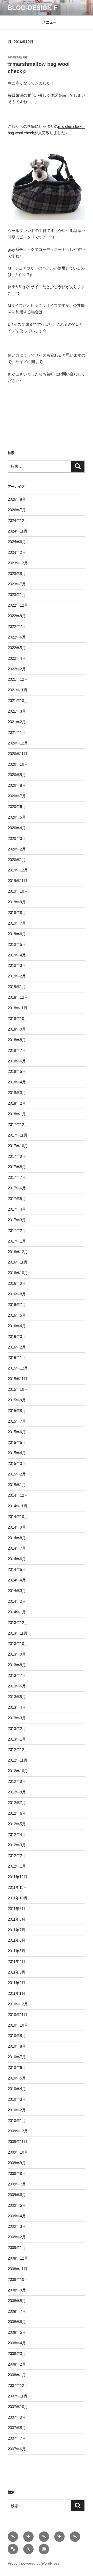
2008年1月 (17, 2375)
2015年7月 (17, 1421)
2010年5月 (17, 2078)
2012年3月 (17, 1845)
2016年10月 (18, 1273)
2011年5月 (17, 1951)
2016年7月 (17, 1305)
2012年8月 (17, 1792)
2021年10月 (18, 701)
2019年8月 (17, 913)
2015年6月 (17, 1432)
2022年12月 (18, 605)
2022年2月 (17, 669)
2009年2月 (17, 2237)
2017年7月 (17, 1177)
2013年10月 (18, 1644)
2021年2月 (17, 722)
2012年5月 (17, 1824)
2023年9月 (17, 574)
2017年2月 (17, 1230)
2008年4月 (17, 2343)
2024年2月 (17, 552)
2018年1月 (17, 1114)
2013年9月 (17, 1654)
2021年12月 (18, 679)
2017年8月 (17, 1167)
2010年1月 (17, 2121)
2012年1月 (17, 1866)
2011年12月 (18, 1877)
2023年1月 (17, 595)
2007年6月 (17, 2449)
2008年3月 (17, 2354)
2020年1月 (17, 860)
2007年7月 (17, 2438)
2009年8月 (17, 2173)
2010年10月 (18, 2025)
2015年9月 (17, 1400)
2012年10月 (18, 1771)
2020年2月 (17, 849)
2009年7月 (17, 2184)
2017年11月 (18, 1135)
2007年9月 (17, 2417)
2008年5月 (17, 2332)
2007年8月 (17, 2428)
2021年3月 (17, 711)
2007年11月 (18, 2396)
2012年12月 (18, 1750)
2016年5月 (17, 1315)
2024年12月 (18, 520)
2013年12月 (18, 1623)
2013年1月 (17, 1739)
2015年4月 (17, 1453)
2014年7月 (17, 1548)
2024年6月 (17, 542)
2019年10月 (18, 891)
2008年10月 (18, 2279)
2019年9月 (17, 902)
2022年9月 (17, 616)
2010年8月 (17, 2046)
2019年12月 (18, 870)
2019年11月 (18, 881)
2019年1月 (17, 987)
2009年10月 (18, 2152)
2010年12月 (18, 2004)
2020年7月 (17, 796)
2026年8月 (17, 499)
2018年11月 (18, 1008)
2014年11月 (18, 1506)
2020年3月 (17, 838)
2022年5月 (17, 648)
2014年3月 (17, 1591)
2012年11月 (18, 1760)
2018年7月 (17, 1050)
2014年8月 (17, 1538)
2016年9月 (17, 1283)
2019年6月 (17, 934)
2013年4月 (17, 1707)
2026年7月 (17, 510)
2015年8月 (17, 1411)
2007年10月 (18, 2407)
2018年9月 (17, 1029)
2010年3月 (17, 2099)
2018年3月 (17, 1093)
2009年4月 (17, 2216)
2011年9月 (17, 1909)
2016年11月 (18, 1262)
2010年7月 (17, 2057)
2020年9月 (17, 775)
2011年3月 (17, 1972)
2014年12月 (18, 1495)
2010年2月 (17, 2110)
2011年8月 (17, 1919)
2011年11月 (17, 1887)
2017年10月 (18, 1146)
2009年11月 (18, 2142)
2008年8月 (17, 2301)
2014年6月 (17, 1559)
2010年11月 (18, 2015)
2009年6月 (17, 2195)
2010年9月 (17, 2036)
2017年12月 (18, 1124)
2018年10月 (18, 1019)
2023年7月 (17, 584)
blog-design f (33, 8)
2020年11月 (18, 754)
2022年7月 (17, 626)
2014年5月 (17, 1569)
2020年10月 (18, 764)
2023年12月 (18, 563)
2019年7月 (17, 923)
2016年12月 (18, 1252)
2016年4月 (17, 1326)
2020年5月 (17, 817)
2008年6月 (17, 2322)
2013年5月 (17, 1697)
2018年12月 (18, 997)
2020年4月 (17, 828)
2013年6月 (17, 1686)
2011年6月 (17, 1940)
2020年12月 (18, 743)
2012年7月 (17, 1803)
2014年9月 (17, 1527)
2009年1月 (17, 2248)
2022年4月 (17, 658)
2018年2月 (17, 1103)
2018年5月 (17, 1071)
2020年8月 (17, 785)
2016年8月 (17, 1294)
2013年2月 (17, 1729)
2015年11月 (18, 1379)
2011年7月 (17, 1930)
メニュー (49, 22)
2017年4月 (17, 1209)
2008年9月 (17, 2290)
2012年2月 (17, 1855)
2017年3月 (17, 1220)
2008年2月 (17, 2364)
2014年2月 (17, 1601)
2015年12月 (18, 1368)
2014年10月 (18, 1517)
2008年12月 (18, 2258)
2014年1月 (17, 1612)
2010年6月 (17, 2067)
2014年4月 (17, 1580)
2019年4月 (17, 955)
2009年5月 (17, 2205)
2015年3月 (17, 1463)
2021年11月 (18, 690)
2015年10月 (18, 1389)
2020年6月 (17, 807)
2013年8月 (17, 1665)
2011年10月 (18, 1898)
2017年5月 (17, 1199)
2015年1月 (17, 1485)
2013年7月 (17, 1675)
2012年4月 (17, 1835)
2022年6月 (17, 637)
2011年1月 (17, 1993)
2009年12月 (18, 2131)
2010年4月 (17, 2089)
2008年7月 (17, 2311)
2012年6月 (17, 1813)
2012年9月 (17, 1781)
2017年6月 (17, 1188)
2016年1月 (17, 1357)
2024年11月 (18, 531)
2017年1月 (17, 1241)
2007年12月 (18, 2385)
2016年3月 (17, 1336)
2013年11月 (18, 1633)
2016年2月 (17, 1347)
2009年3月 (17, 2226)
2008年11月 (18, 2269)
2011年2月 (17, 1983)
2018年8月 (17, 1040)
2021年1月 (17, 732)
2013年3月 (17, 1718)
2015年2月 (17, 1474)
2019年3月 (17, 965)
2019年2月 (17, 976)
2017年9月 (17, 1156)
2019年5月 (17, 944)
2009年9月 (17, 2163)
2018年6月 (17, 1061)
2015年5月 (17, 1442)
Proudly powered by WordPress (34, 2563)
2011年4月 (17, 1961)
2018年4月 (17, 1082)
